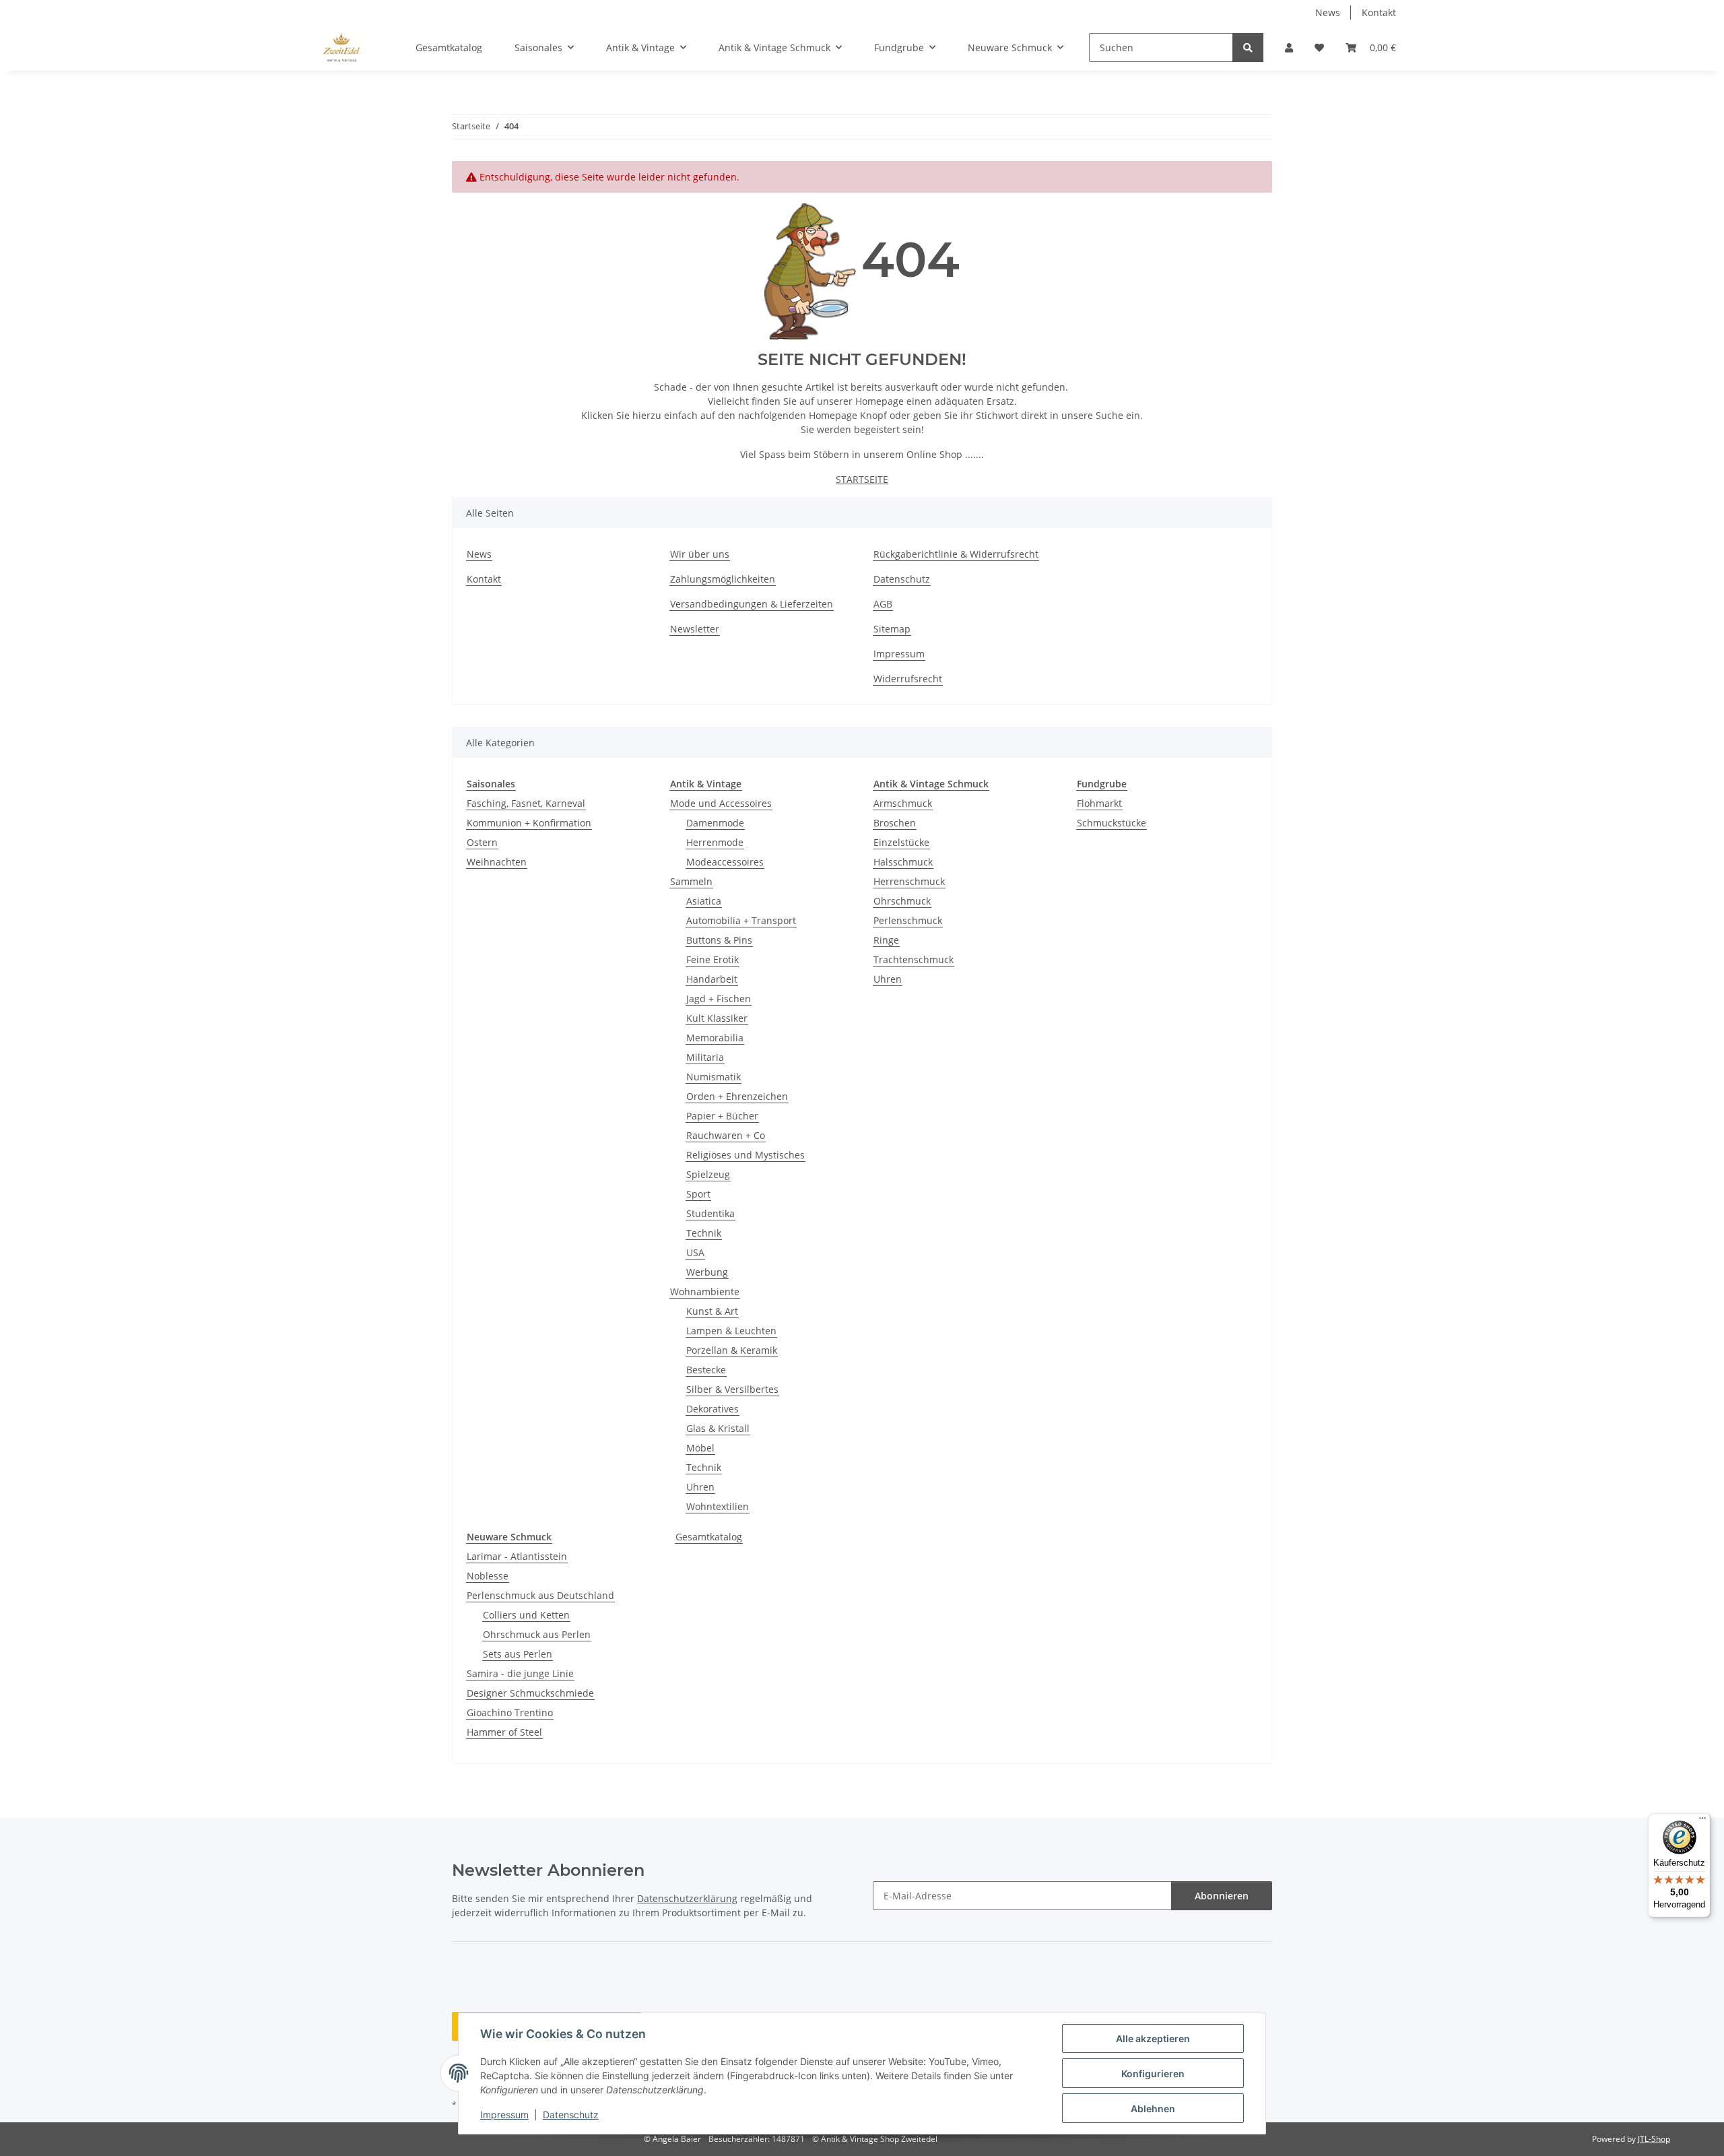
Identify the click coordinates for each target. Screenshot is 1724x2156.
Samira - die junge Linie (520, 1673)
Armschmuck (903, 803)
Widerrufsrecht (908, 679)
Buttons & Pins (719, 940)
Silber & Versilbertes (732, 1389)
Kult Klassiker (717, 1018)
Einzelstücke (901, 842)
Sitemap (892, 629)
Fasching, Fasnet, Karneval (526, 803)
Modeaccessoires (725, 862)
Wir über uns (700, 554)
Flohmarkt (1099, 803)
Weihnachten (497, 862)
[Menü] (1702, 1821)
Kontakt (1379, 12)
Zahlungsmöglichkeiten (723, 579)
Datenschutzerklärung (687, 1898)
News (1328, 12)
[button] (1289, 47)
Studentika (710, 1213)
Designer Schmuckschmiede (530, 1693)
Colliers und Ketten (526, 1615)
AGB (883, 604)
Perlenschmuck (908, 920)
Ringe (886, 940)
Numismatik (714, 1077)
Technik (704, 1233)
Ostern (482, 842)
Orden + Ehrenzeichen (737, 1096)
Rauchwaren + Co (726, 1135)
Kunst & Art (712, 1311)
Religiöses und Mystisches (745, 1155)
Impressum (504, 2115)
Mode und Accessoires (721, 803)
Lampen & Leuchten (731, 1331)
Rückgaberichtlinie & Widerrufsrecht (956, 554)
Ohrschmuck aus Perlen (537, 1634)
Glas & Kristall (718, 1428)
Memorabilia (715, 1038)
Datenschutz (571, 2115)
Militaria (705, 1057)
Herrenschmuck (909, 881)
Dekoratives (712, 1409)
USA (695, 1252)
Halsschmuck (903, 862)
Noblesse (488, 1576)
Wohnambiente (705, 1292)
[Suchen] (1248, 47)
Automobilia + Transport (741, 920)
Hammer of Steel (504, 1732)
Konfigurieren (1153, 2073)
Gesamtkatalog (709, 1537)
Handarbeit (712, 979)
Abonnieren (1222, 1896)
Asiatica (704, 901)
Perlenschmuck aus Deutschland (540, 1595)
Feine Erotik (712, 959)
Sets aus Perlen (518, 1654)
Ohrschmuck (902, 901)
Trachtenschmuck (914, 959)
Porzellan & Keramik (732, 1350)
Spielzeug (708, 1174)
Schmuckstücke (1112, 823)
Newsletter (695, 629)
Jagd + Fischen (719, 999)
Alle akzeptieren (1153, 2038)
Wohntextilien (718, 1506)
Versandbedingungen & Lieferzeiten (752, 604)
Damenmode (715, 823)
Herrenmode (715, 842)
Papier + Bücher (722, 1116)
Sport (698, 1194)
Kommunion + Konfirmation (529, 823)
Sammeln (691, 881)
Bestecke (706, 1370)
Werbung (707, 1272)
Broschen (895, 823)
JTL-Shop (1654, 2139)
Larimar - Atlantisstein (517, 1556)
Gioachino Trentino (510, 1712)
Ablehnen (1153, 2109)
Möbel (700, 1448)
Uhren (700, 1487)
